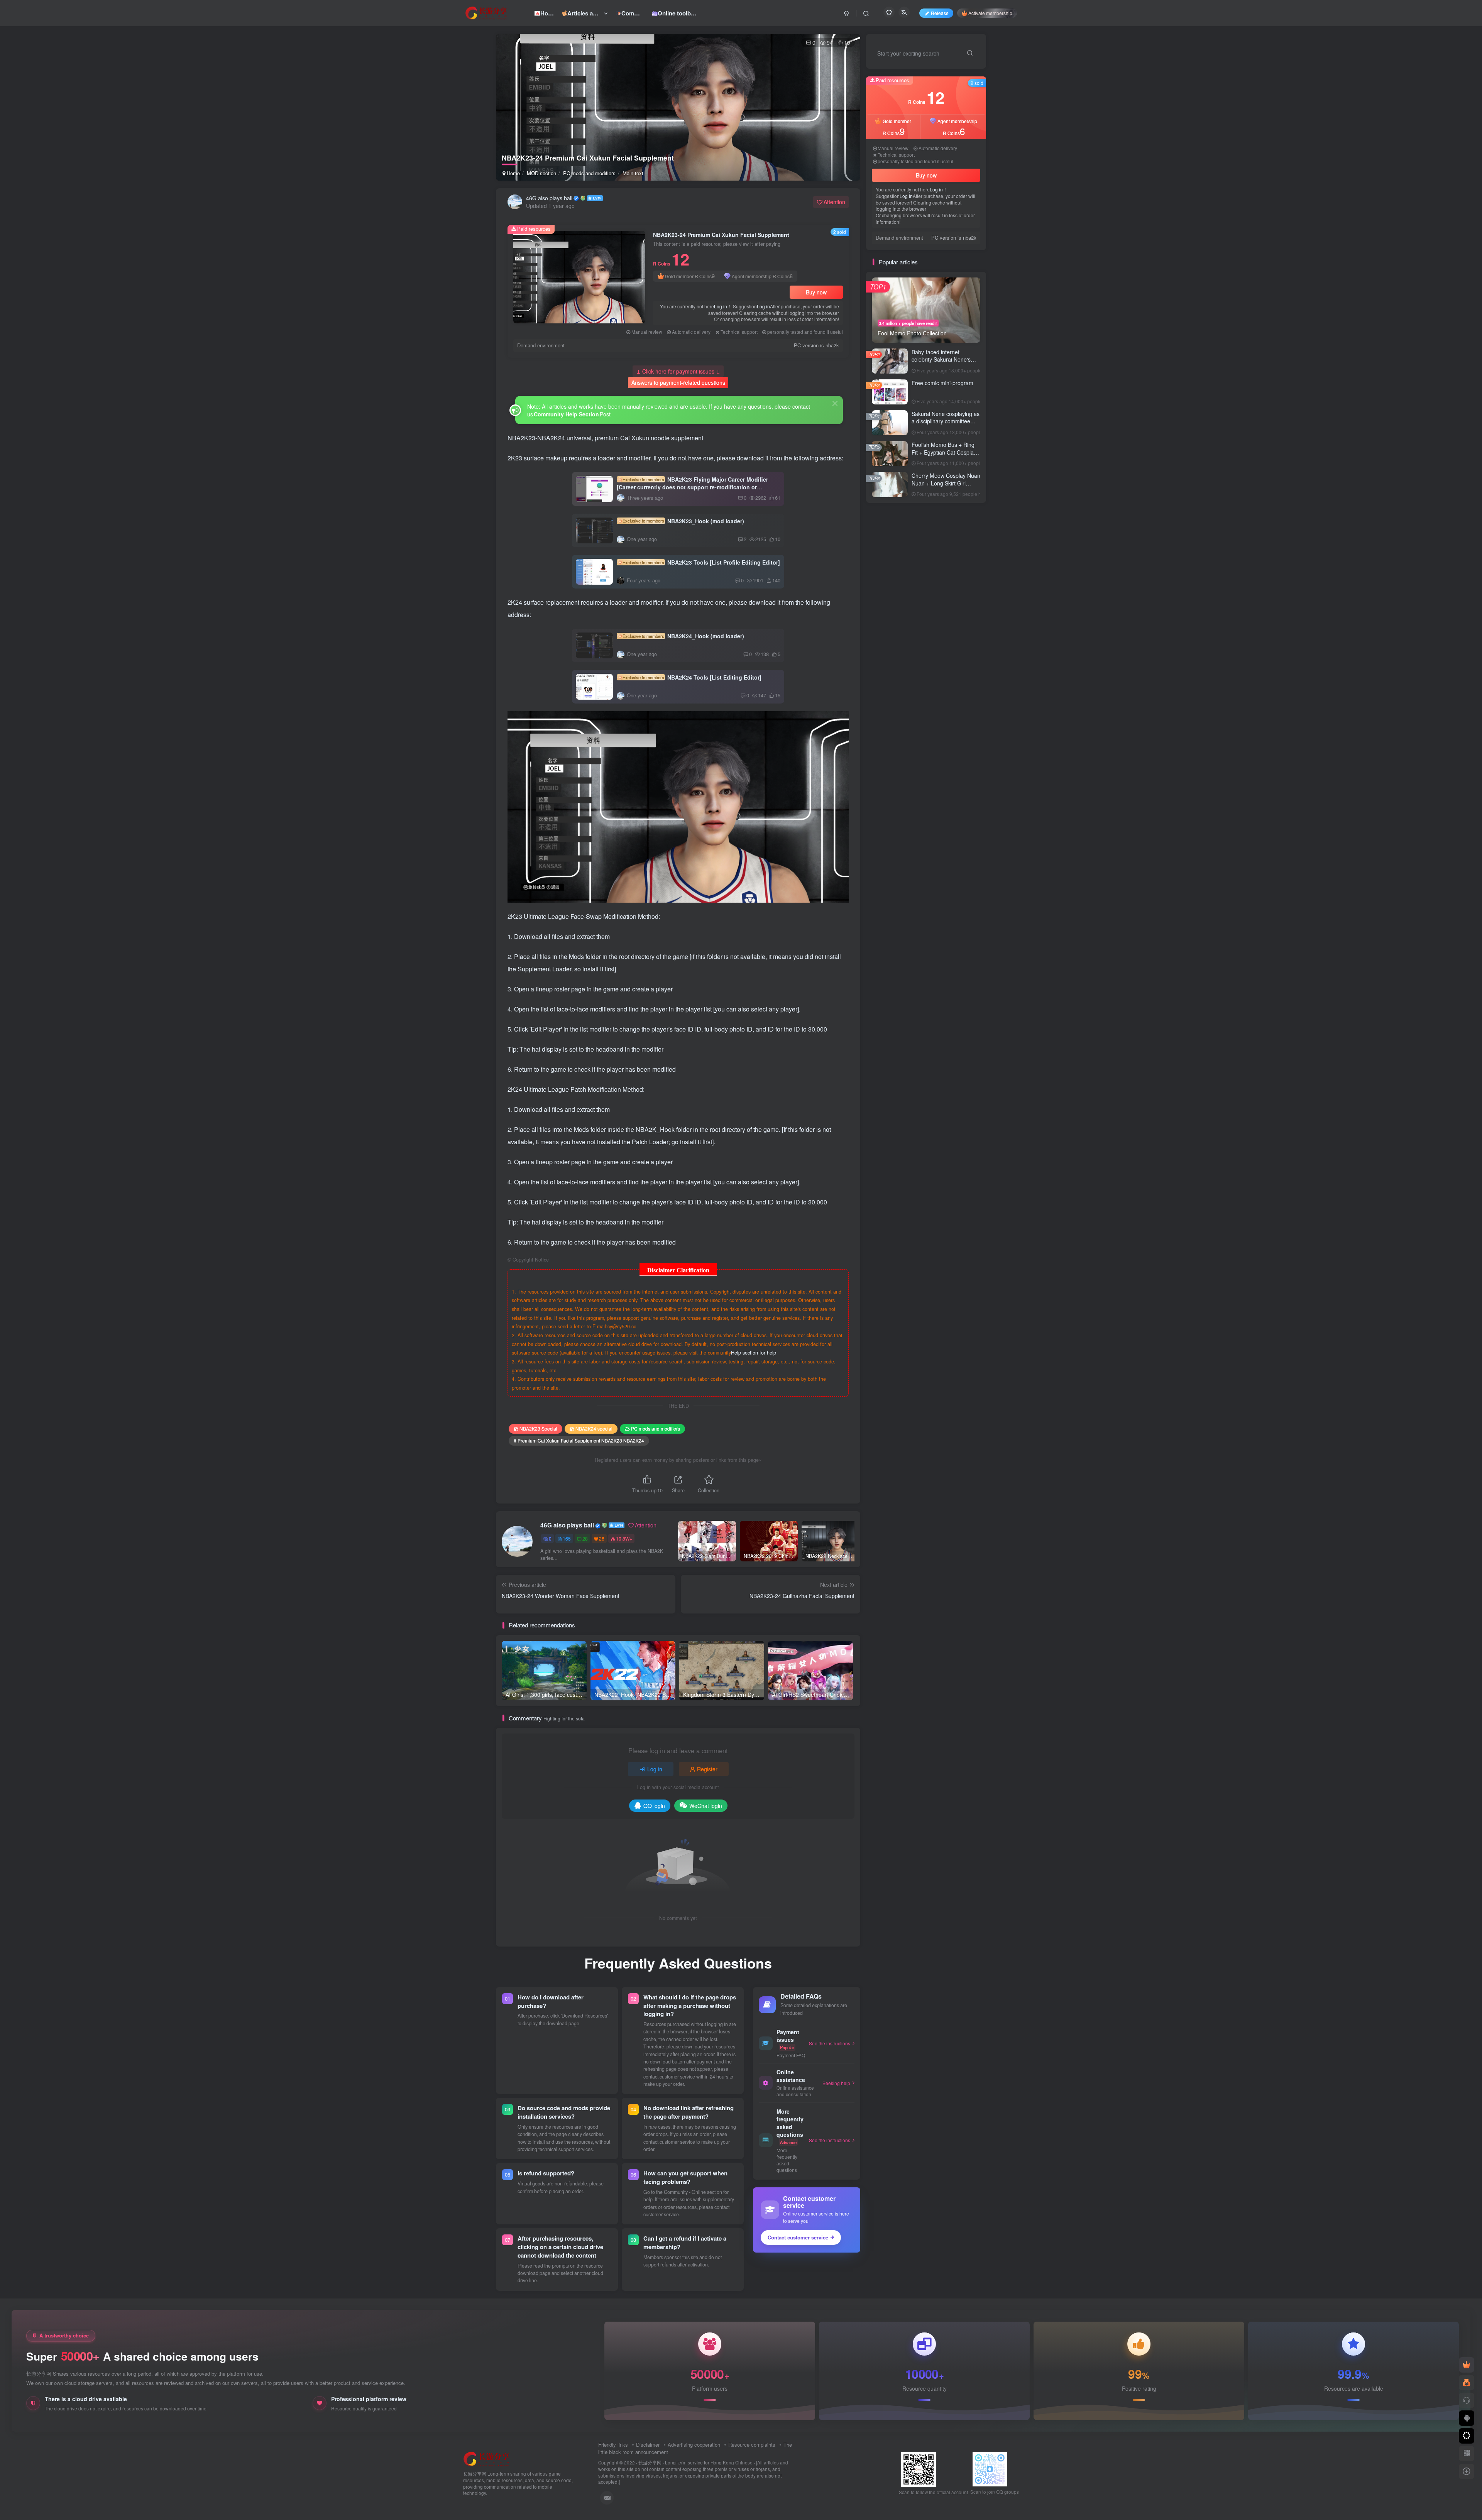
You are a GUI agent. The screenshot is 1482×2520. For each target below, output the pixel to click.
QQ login (654, 1806)
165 (567, 1538)
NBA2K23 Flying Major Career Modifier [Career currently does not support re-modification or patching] (692, 487)
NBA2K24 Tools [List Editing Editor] (692, 677)
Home (513, 173)
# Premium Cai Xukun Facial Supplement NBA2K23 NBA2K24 (579, 1440)
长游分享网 (650, 2462)
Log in (721, 306)
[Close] (835, 403)
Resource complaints (752, 2445)
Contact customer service (798, 2237)
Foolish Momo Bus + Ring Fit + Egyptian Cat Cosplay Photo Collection (944, 452)
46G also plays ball (549, 198)
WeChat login (706, 1806)
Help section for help (754, 1353)
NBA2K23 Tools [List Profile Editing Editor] (701, 562)
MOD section (541, 173)
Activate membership (990, 13)
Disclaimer (648, 2445)
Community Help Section (566, 414)
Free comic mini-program (942, 383)
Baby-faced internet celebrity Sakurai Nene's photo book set (941, 359)
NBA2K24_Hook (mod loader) (683, 636)
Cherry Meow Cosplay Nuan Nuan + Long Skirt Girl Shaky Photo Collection (946, 483)
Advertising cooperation (694, 2445)
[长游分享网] (487, 2458)
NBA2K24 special (594, 1428)
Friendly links (613, 2445)
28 (585, 1538)
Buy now (816, 292)
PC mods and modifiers (589, 173)
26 (602, 1538)
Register (707, 1769)
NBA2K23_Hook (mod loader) (683, 521)
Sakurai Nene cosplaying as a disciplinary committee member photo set (946, 421)
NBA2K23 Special (538, 1428)
